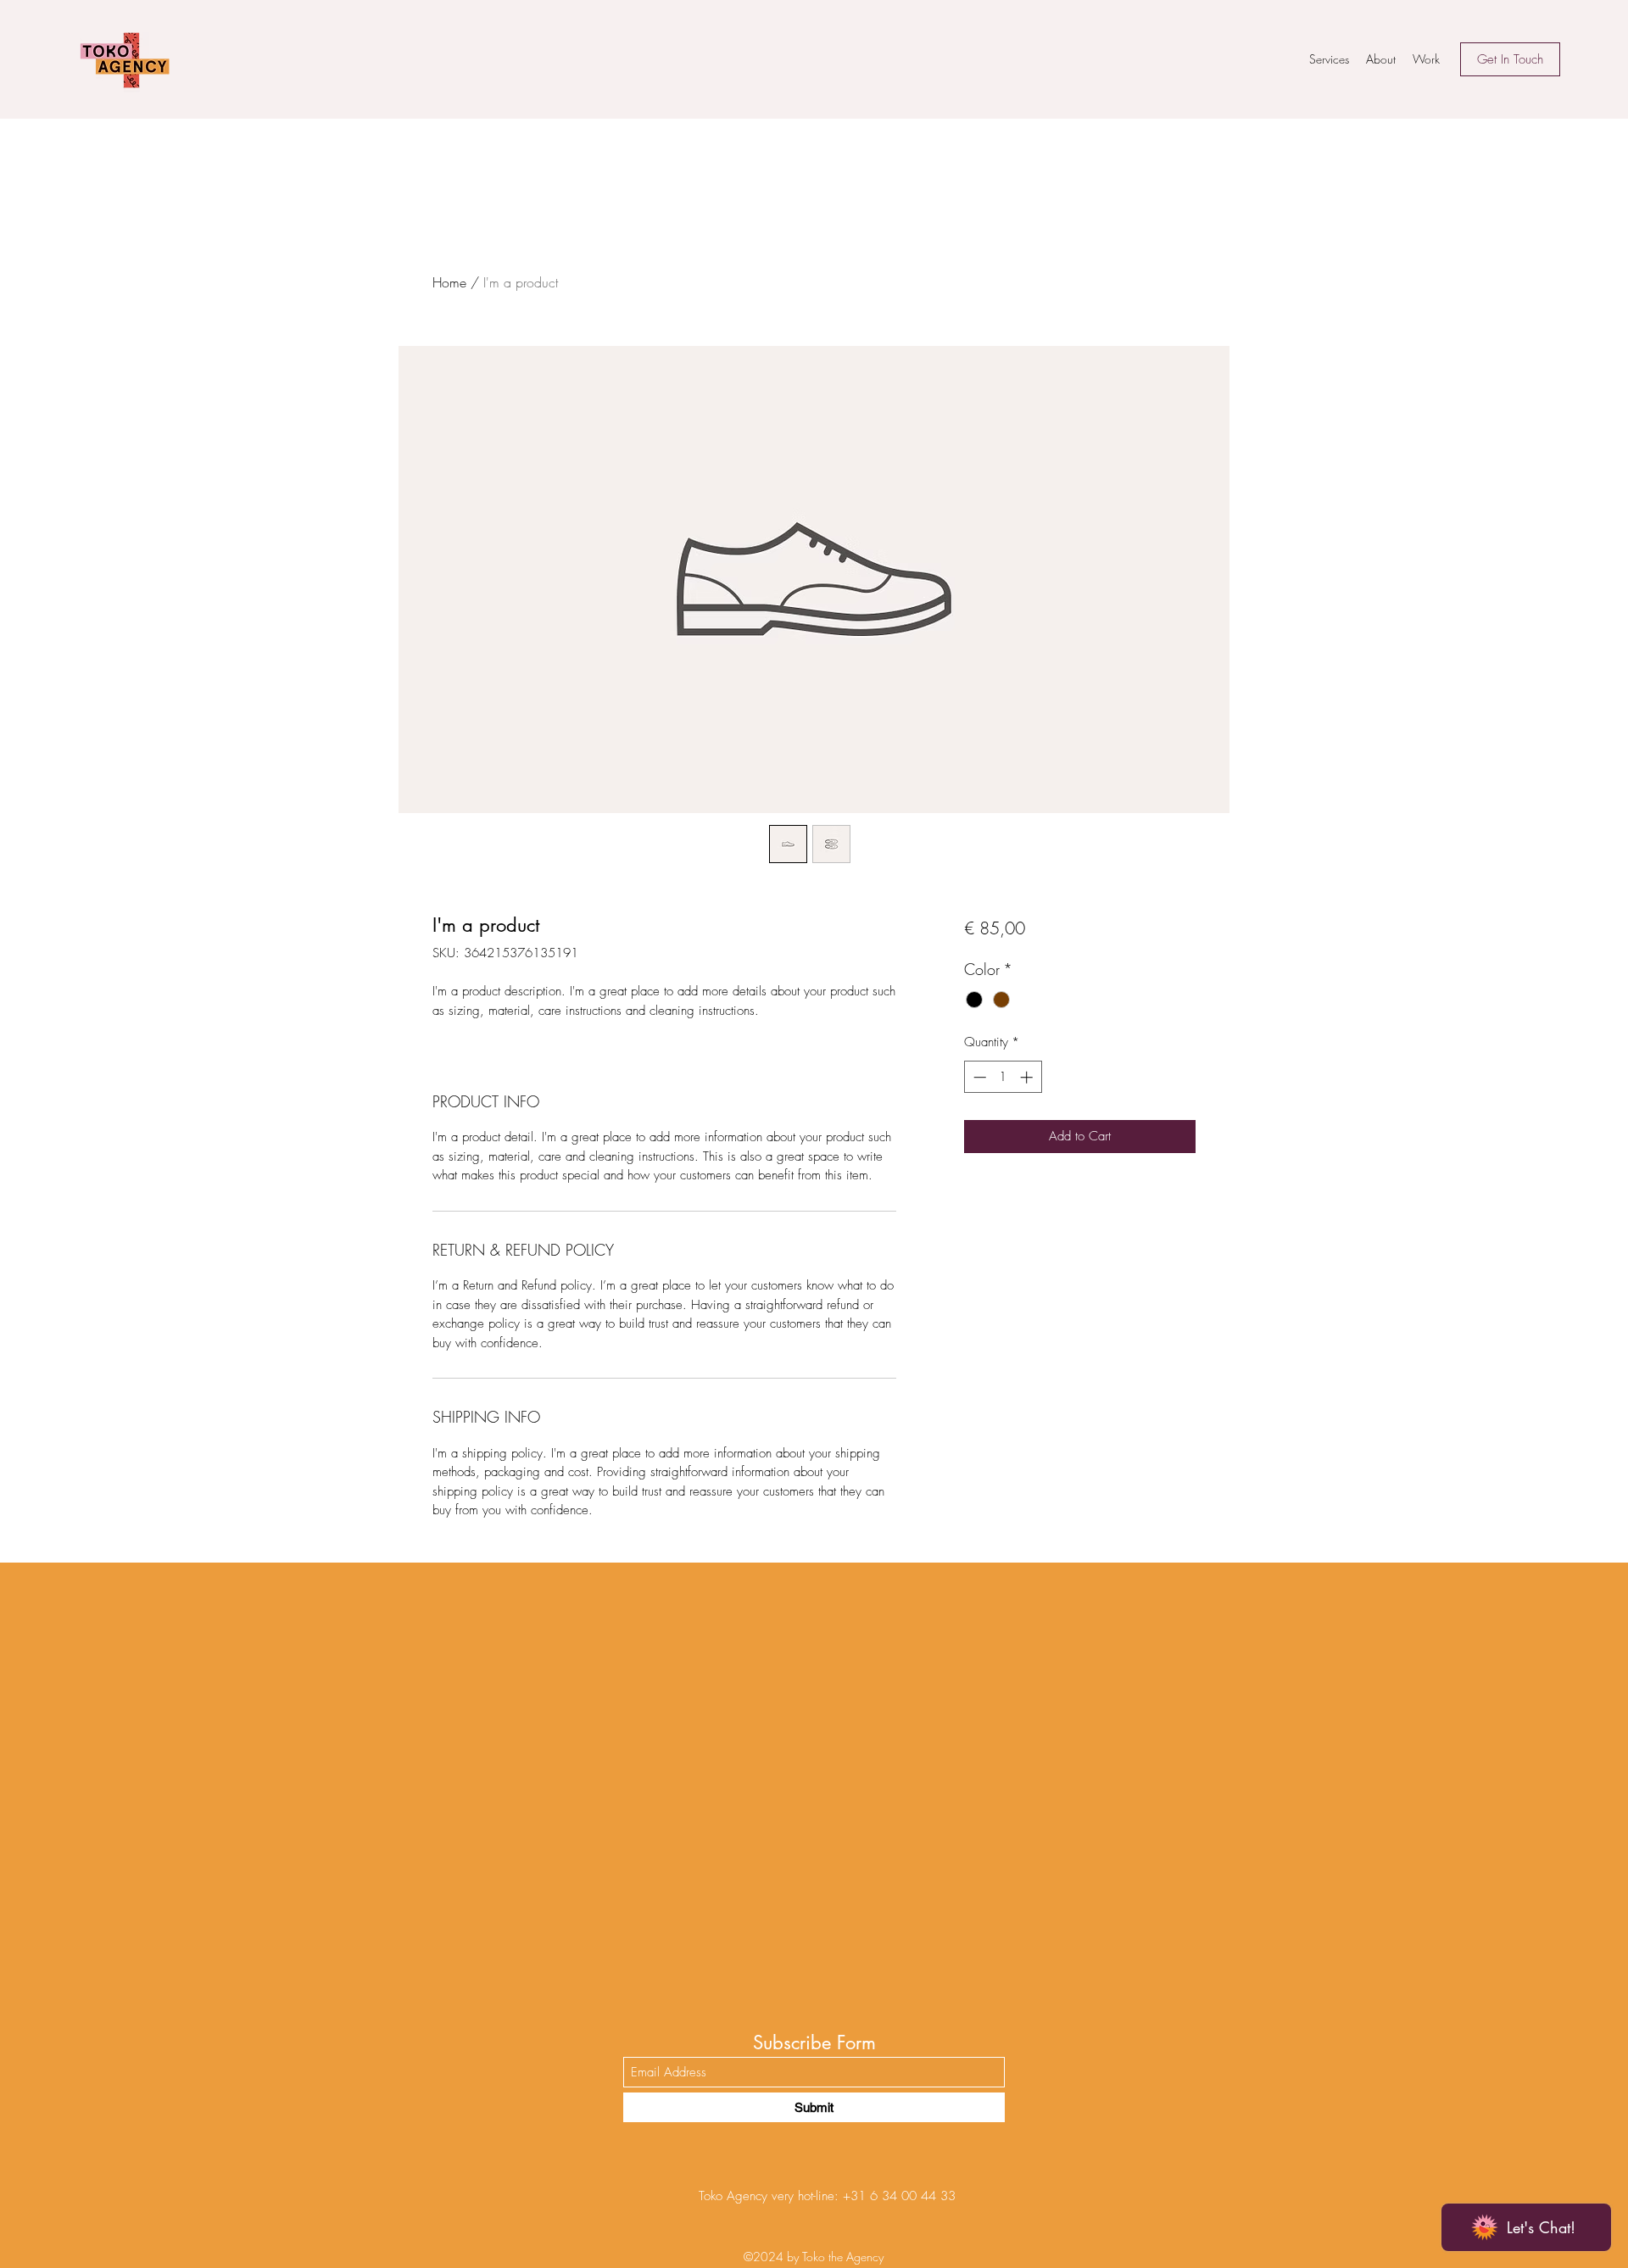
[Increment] (1028, 1077)
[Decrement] (978, 1077)
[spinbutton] (1003, 1077)
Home (449, 282)
